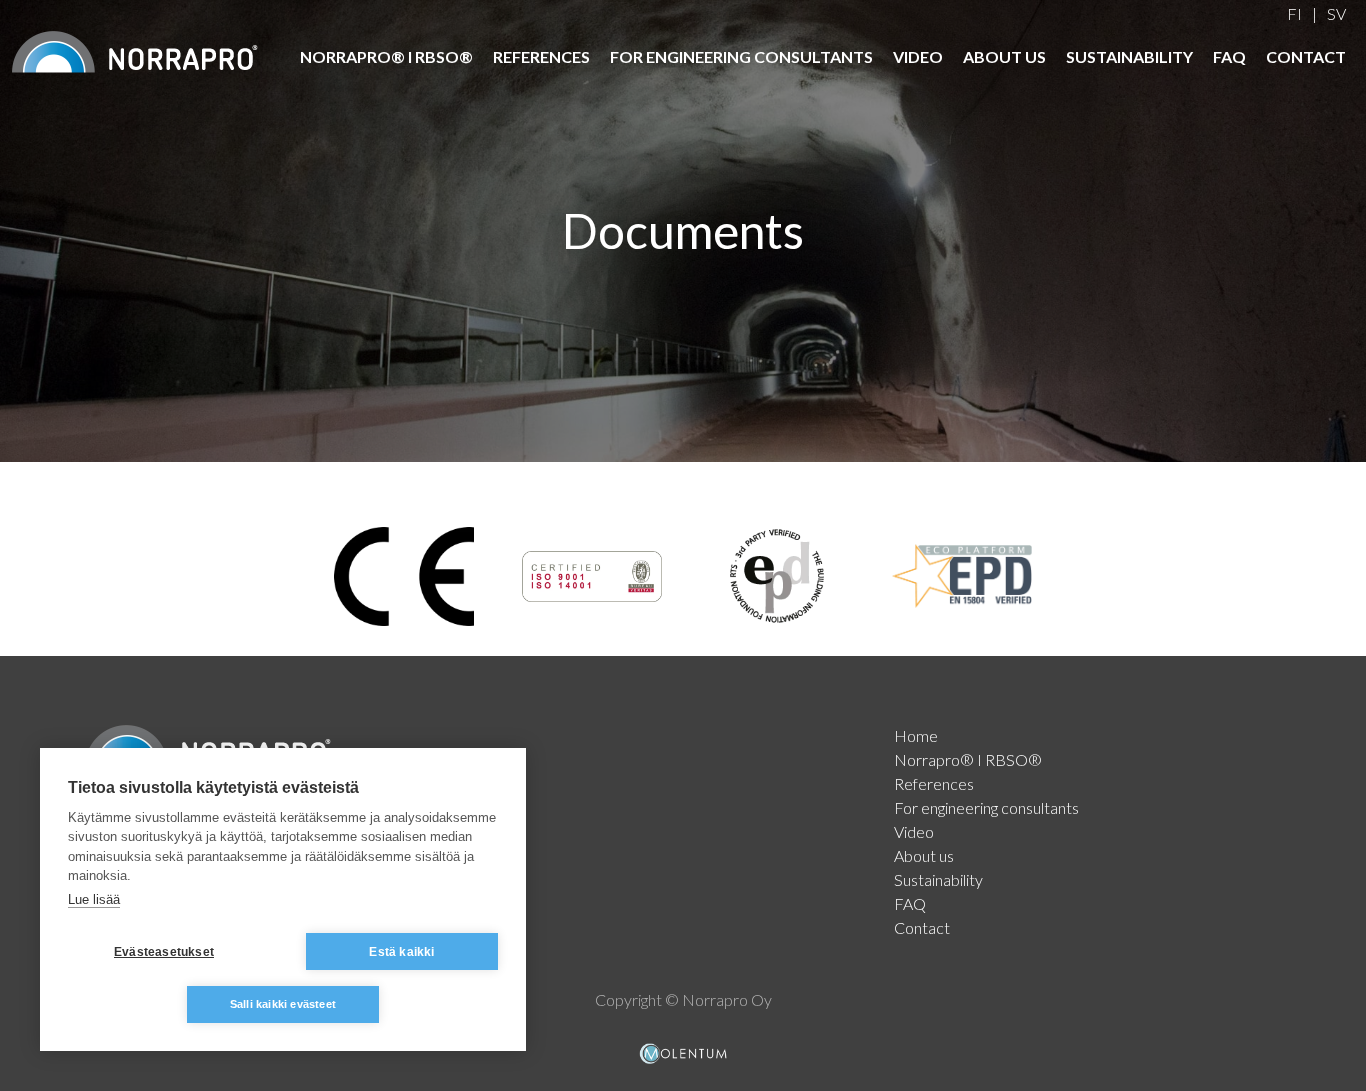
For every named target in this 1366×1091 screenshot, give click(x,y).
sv (1336, 13)
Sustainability (1129, 56)
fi (1294, 13)
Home (916, 735)
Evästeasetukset (164, 952)
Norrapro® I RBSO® (386, 56)
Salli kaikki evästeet (283, 1004)
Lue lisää (94, 899)
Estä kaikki (401, 952)
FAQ (1229, 56)
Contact (1306, 56)
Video (918, 56)
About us (1004, 56)
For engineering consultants (741, 56)
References (541, 56)
